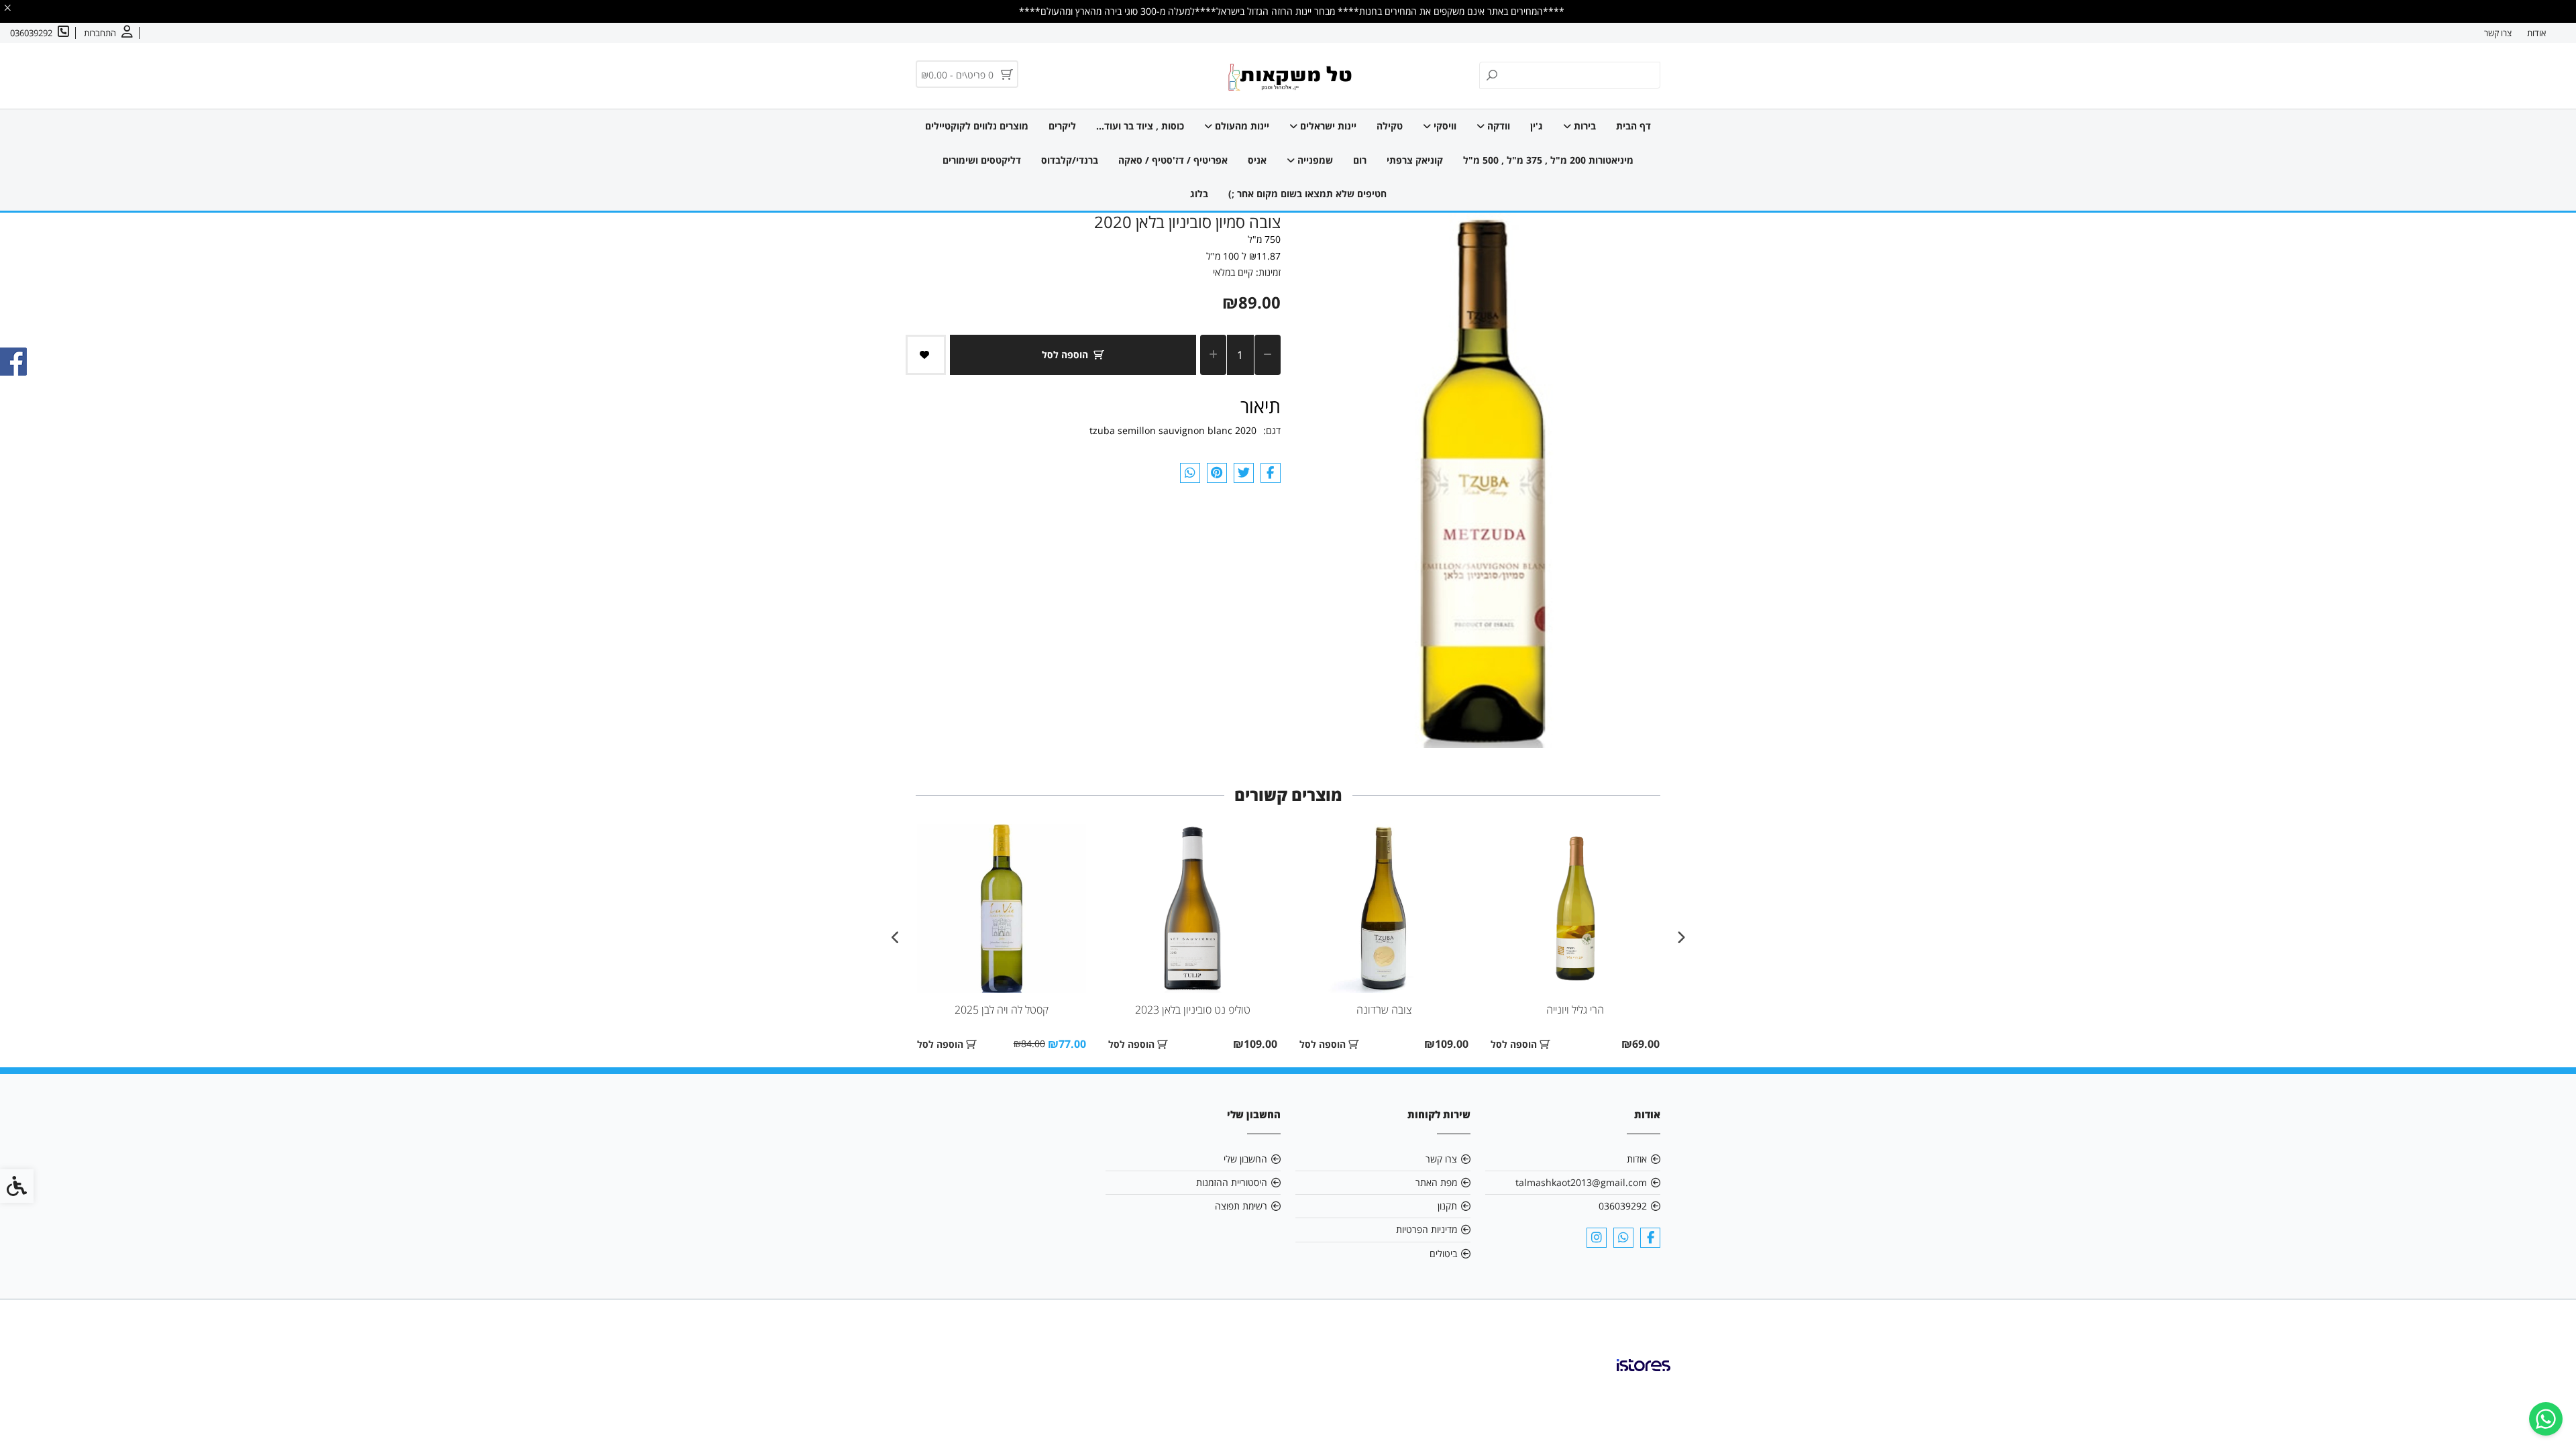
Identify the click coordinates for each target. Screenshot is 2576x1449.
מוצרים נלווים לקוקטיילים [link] (977, 126)
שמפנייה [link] (1314, 160)
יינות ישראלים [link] (1327, 126)
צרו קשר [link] (2498, 33)
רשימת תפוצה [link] (1241, 1206)
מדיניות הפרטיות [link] (1427, 1229)
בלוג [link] (1199, 194)
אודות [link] (2536, 33)
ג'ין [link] (1537, 126)
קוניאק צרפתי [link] (1415, 160)
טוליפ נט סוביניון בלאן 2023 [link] (1193, 1010)
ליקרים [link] (1062, 126)
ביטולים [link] (1443, 1253)
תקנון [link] (1447, 1206)
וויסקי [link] (1444, 126)
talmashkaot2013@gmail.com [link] (1581, 1182)
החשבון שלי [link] (1245, 1159)
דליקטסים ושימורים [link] (982, 160)
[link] (2546, 1419)
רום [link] (1360, 160)
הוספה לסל (1065, 355)
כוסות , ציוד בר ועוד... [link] (1140, 126)
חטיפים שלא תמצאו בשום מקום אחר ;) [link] (1307, 194)
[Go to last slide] (1680, 938)
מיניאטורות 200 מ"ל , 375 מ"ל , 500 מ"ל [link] (1548, 160)
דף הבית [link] (1633, 126)
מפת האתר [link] (1436, 1182)
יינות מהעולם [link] (1241, 126)
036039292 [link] (1623, 1206)
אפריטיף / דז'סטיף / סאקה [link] (1173, 160)
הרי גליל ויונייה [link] (1575, 1010)
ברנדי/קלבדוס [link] (1070, 160)
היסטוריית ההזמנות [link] (1232, 1182)
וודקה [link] (1497, 126)
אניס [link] (1257, 160)
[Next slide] (896, 938)
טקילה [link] (1390, 126)
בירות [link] (1584, 126)
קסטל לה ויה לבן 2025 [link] (1002, 1010)
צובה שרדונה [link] (1384, 1010)
